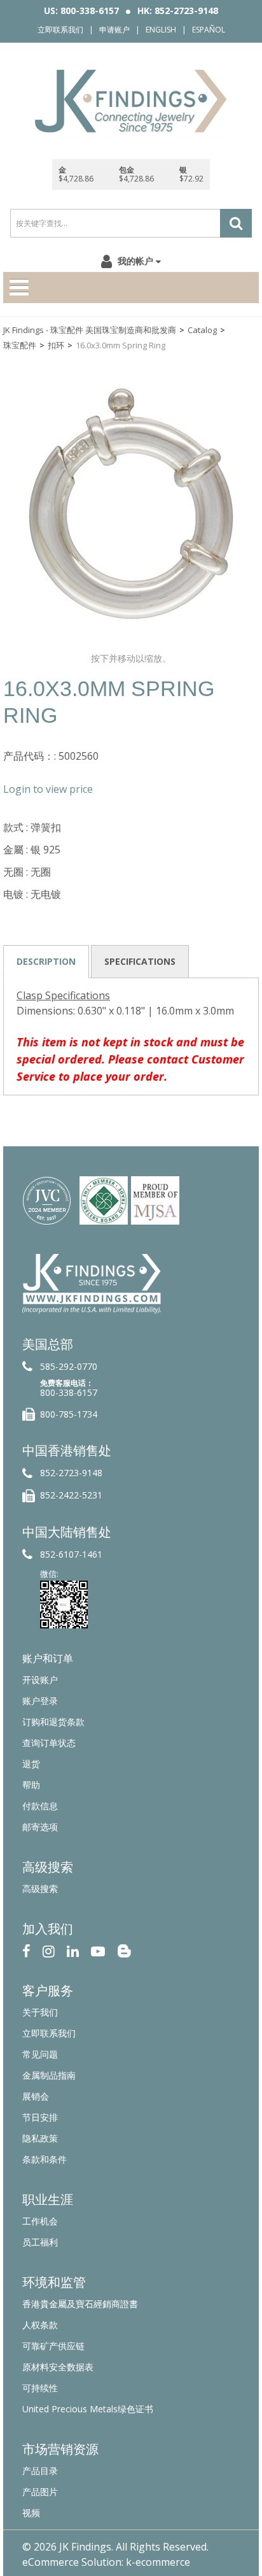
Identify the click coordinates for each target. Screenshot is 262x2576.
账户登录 (40, 1701)
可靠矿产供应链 (53, 2346)
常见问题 (40, 2054)
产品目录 (40, 2471)
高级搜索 (40, 1889)
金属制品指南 (49, 2075)
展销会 (36, 2096)
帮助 (31, 1785)
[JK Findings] (131, 101)
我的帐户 (135, 261)
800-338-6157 (69, 1392)
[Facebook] (26, 1950)
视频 (31, 2513)
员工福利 (40, 2242)
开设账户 (40, 1680)
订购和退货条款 (53, 1722)
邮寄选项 (40, 1827)
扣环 (56, 345)
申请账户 (114, 30)
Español (209, 30)
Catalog (202, 330)
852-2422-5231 (71, 1495)
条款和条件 (45, 2159)
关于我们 (40, 2012)
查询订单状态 (49, 1743)
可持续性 (40, 2388)
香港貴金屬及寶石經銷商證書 (80, 2304)
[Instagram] (49, 1950)
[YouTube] (98, 1950)
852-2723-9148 (71, 1473)
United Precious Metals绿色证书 (88, 2409)
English (161, 30)
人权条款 (40, 2325)
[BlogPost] (124, 1950)
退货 (31, 1764)
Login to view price (48, 789)
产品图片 (40, 2492)
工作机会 (40, 2221)
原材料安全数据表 (58, 2367)
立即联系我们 (60, 30)
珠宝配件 (20, 345)
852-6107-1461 (71, 1554)
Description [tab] (46, 961)
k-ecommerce (158, 2562)
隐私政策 (40, 2138)
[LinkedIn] (73, 1950)
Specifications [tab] (140, 961)
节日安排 (40, 2117)
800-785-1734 (69, 1414)
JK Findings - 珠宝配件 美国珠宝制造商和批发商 (90, 330)
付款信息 (40, 1806)
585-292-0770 (69, 1366)
